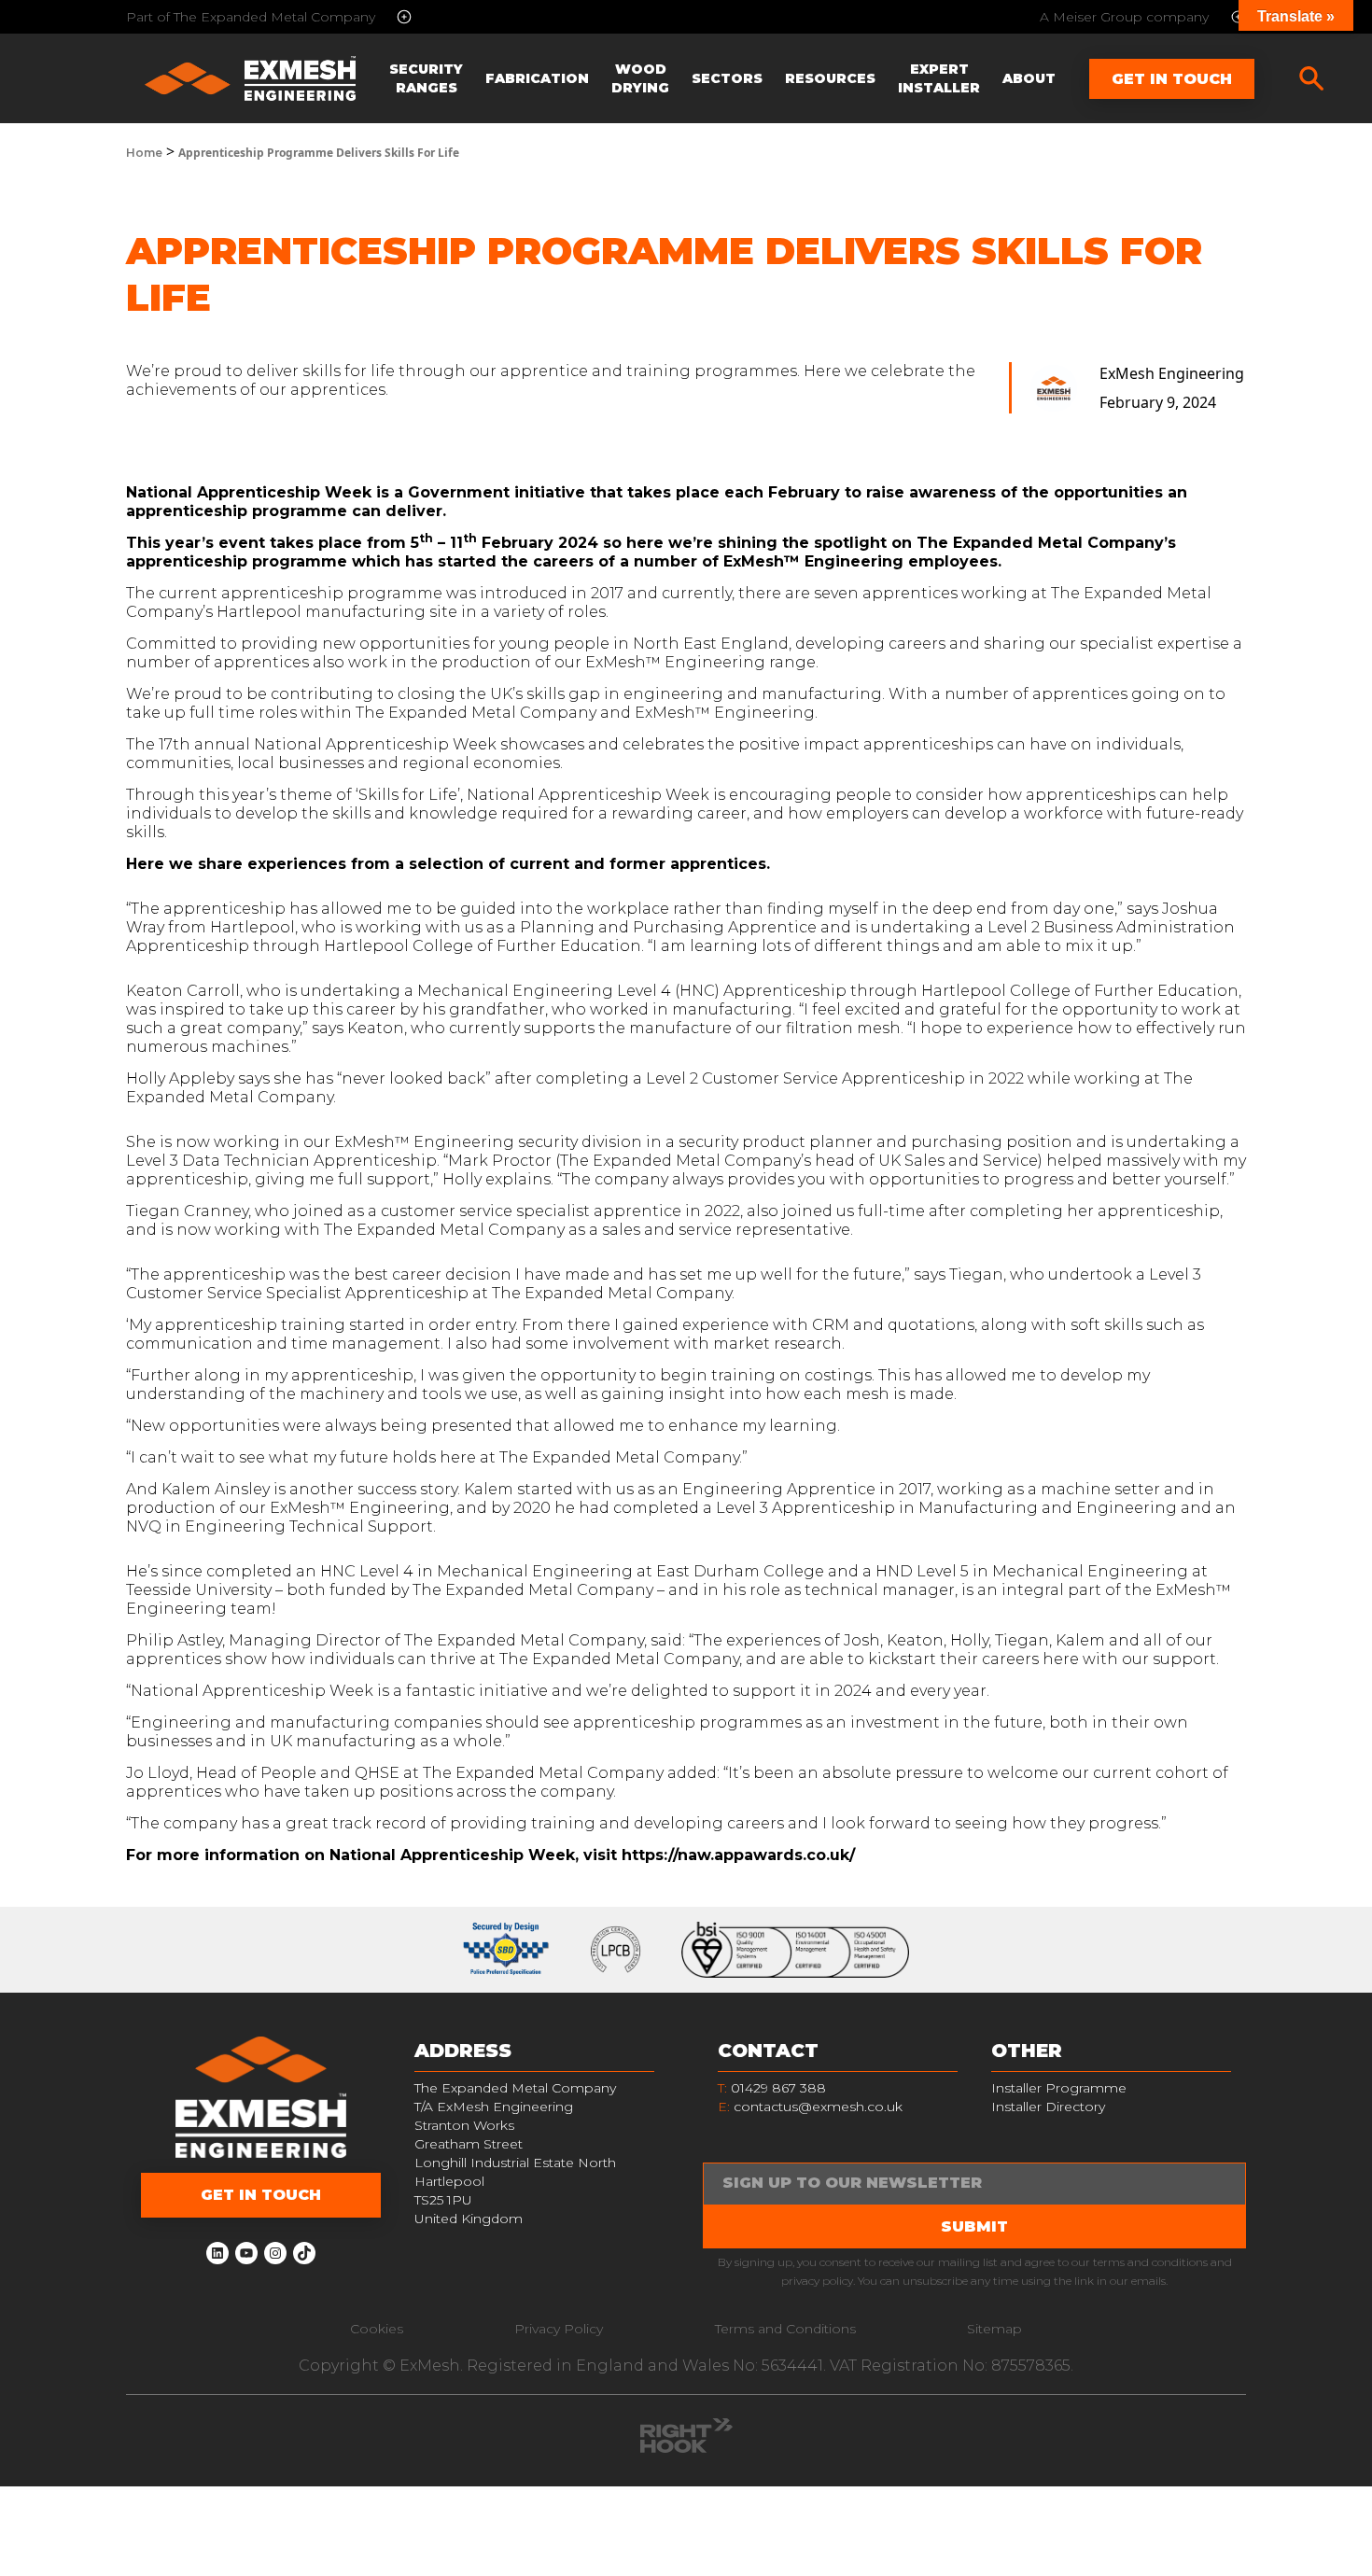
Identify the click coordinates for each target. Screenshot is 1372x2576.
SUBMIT (974, 2226)
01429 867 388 (772, 2088)
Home (144, 153)
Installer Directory (1048, 2107)
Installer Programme (1059, 2088)
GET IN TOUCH (261, 2195)
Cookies (377, 2329)
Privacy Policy (559, 2329)
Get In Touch (1172, 79)
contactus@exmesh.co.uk (818, 2107)
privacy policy (817, 2281)
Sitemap (994, 2329)
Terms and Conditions (785, 2329)
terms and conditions (1150, 2262)
